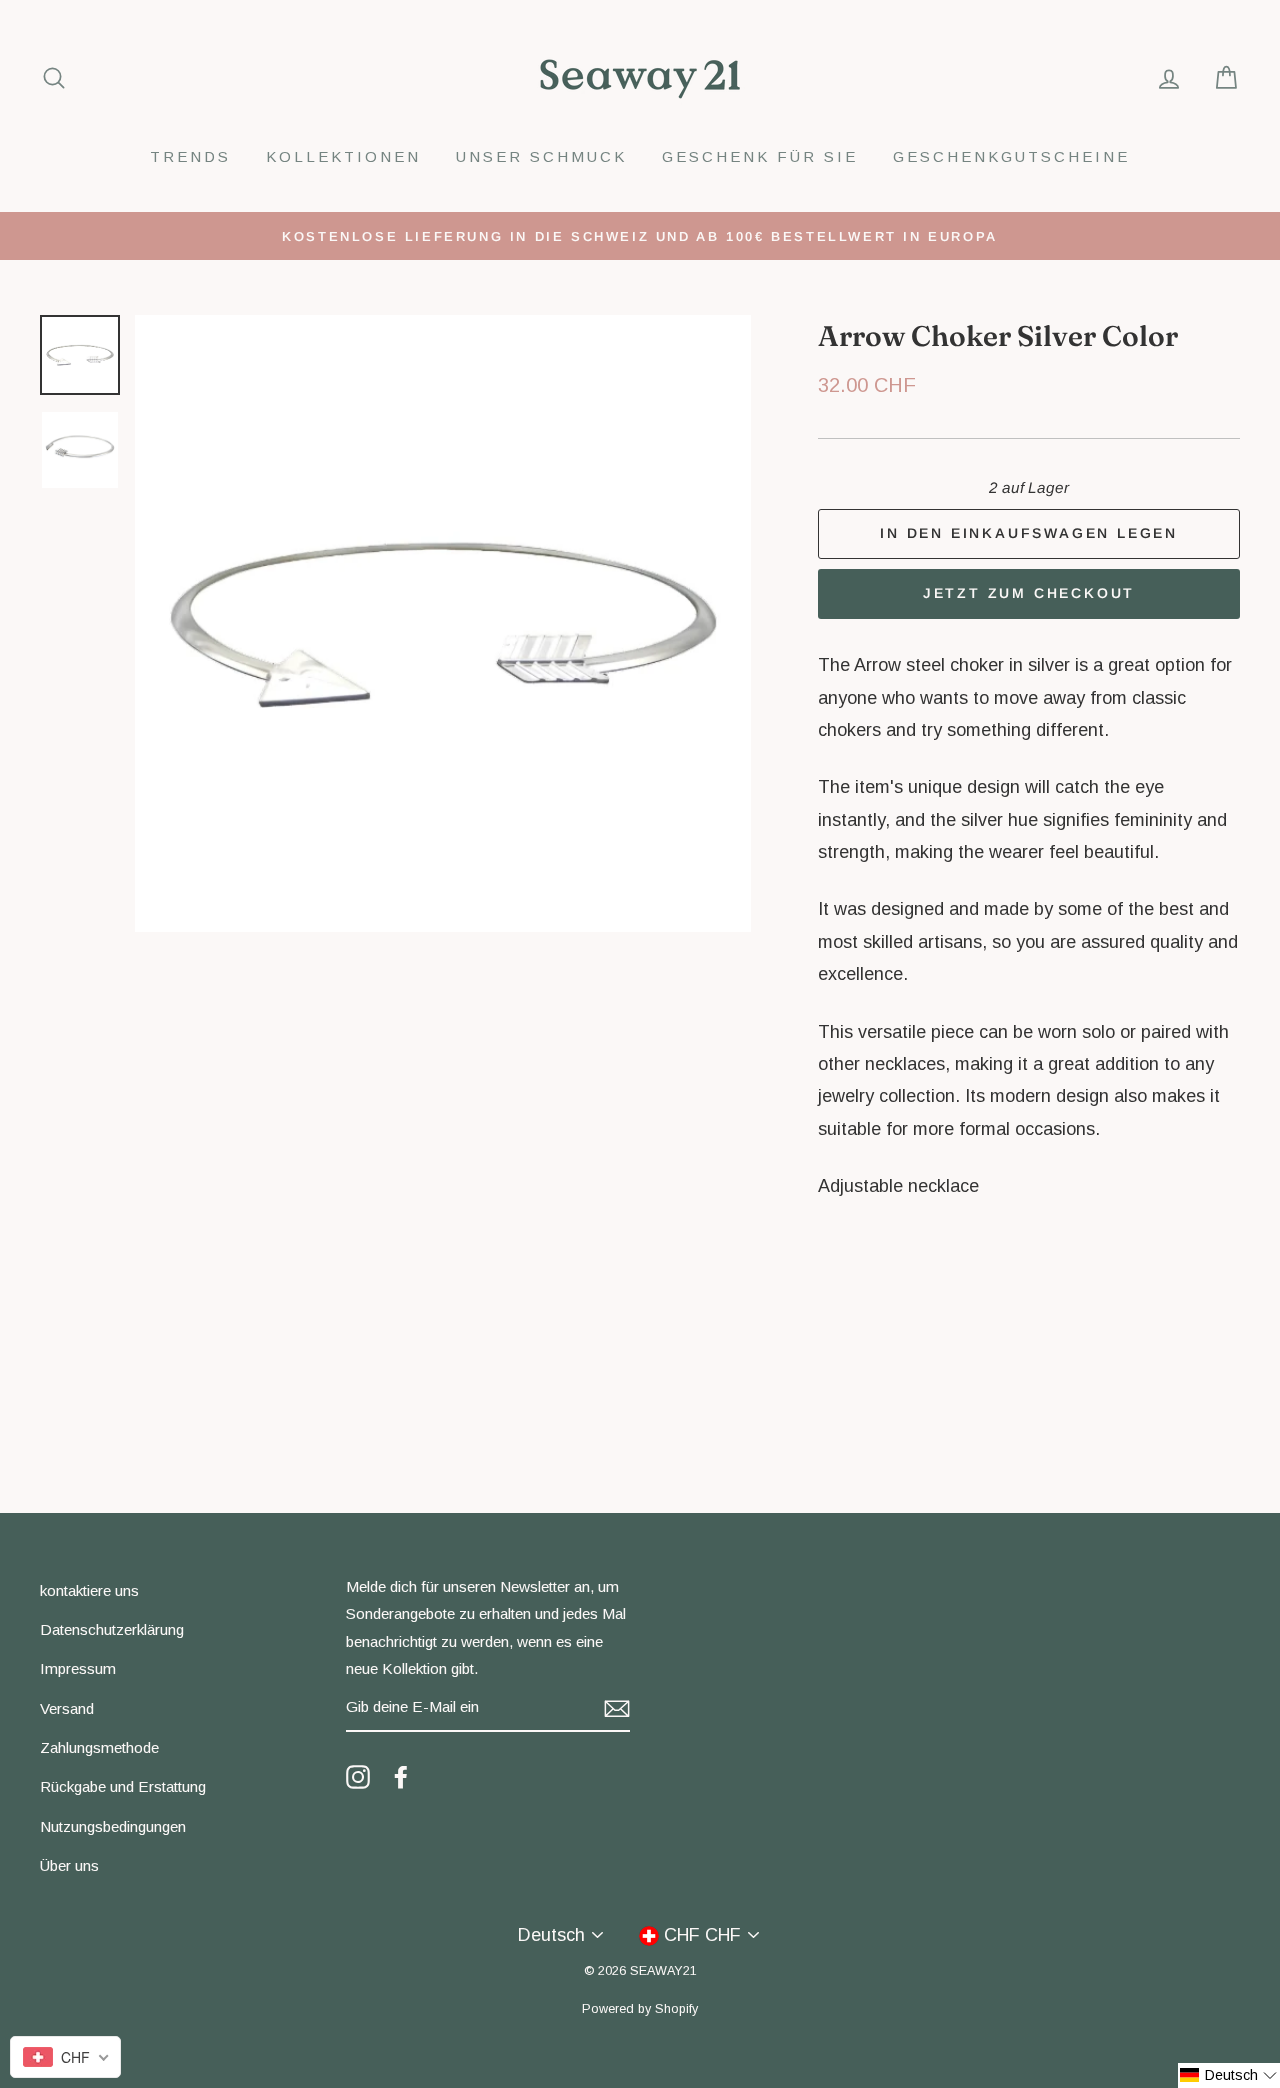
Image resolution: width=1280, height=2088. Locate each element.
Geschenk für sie (760, 156)
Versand (67, 1708)
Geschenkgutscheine (1011, 156)
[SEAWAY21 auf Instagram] (358, 1776)
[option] (640, 236)
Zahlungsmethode (99, 1747)
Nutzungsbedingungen (113, 1826)
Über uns (69, 1865)
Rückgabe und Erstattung (123, 1786)
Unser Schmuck (541, 156)
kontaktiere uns (89, 1590)
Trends (190, 156)
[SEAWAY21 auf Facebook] (401, 1776)
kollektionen (343, 156)
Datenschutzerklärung (112, 1629)
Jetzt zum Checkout (1029, 593)
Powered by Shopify (640, 2009)
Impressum (78, 1668)
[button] (1229, 2075)
